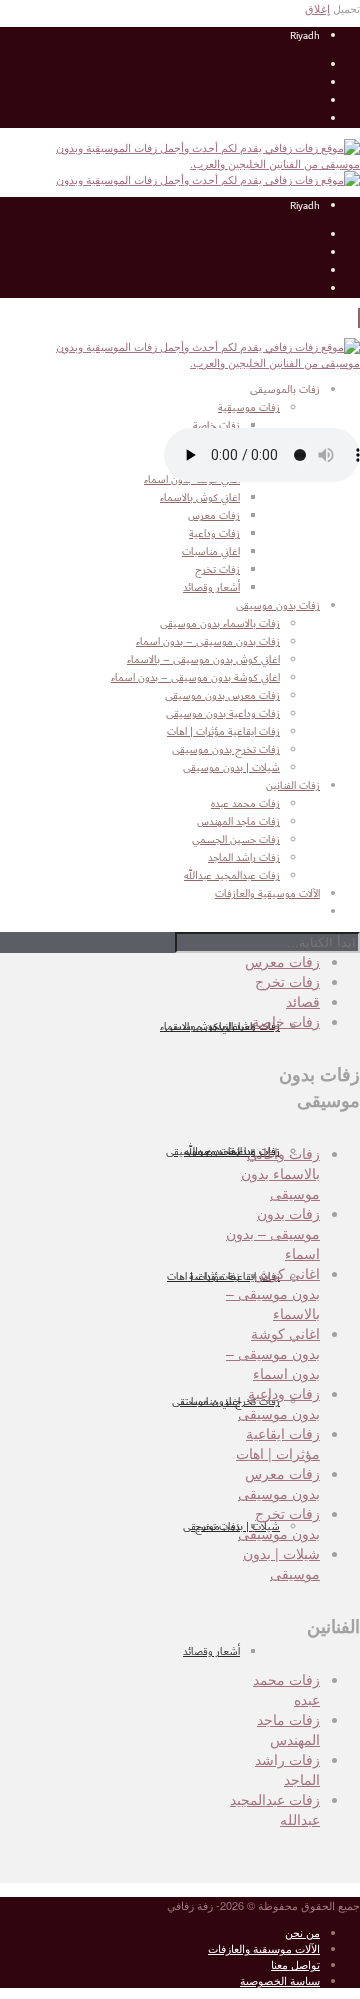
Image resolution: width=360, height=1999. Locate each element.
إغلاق (317, 8)
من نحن (302, 1932)
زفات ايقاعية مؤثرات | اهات (223, 1277)
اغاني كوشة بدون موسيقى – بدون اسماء (195, 678)
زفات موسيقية (249, 408)
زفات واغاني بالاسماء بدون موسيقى (280, 1173)
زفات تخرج (287, 981)
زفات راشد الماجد (287, 1769)
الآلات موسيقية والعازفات (264, 1948)
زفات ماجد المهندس (288, 1729)
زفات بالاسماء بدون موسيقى (220, 624)
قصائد (303, 1001)
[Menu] (359, 318)
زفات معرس (282, 961)
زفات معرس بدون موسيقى (222, 696)
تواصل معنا (295, 1964)
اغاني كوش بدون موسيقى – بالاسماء (203, 660)
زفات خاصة (286, 1021)
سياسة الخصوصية (280, 1980)
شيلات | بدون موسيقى (231, 1527)
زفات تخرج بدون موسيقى (226, 1402)
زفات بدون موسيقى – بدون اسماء (208, 642)
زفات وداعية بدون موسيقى (223, 714)
